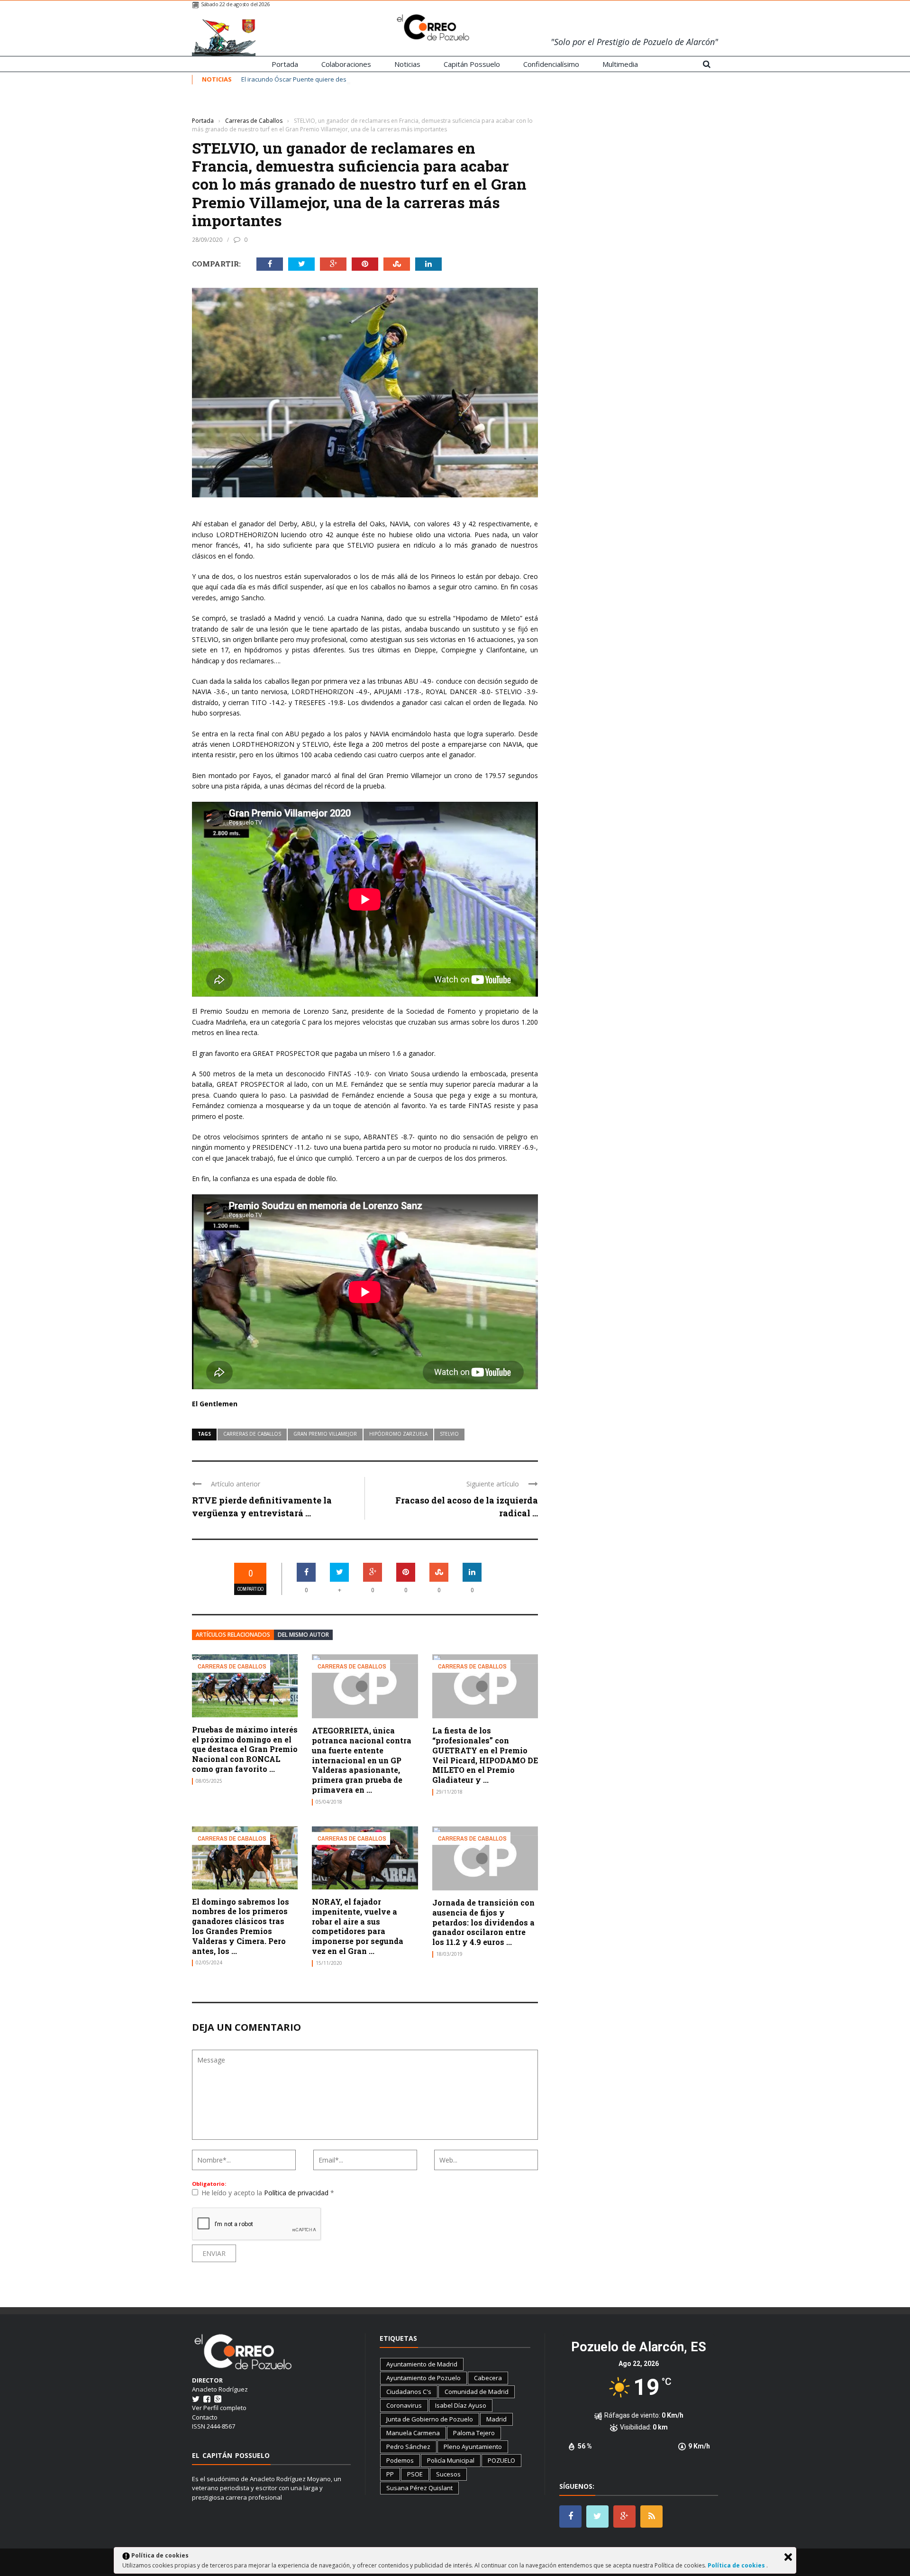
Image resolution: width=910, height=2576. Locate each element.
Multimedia (620, 64)
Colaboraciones (346, 64)
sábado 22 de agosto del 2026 (235, 4)
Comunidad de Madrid (477, 2392)
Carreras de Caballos (220, 106)
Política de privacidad (297, 2193)
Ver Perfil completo (219, 2408)
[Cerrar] (788, 2557)
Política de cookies (737, 2565)
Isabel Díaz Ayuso (461, 2405)
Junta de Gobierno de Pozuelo (430, 2419)
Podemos (400, 2460)
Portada (285, 64)
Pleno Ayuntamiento (473, 2447)
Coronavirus (404, 2405)
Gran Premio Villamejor (325, 1434)
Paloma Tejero (474, 2433)
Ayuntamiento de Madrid (422, 2364)
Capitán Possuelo (472, 64)
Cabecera (488, 2378)
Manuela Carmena (413, 2433)
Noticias (407, 64)
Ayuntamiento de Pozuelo (423, 2378)
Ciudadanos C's (409, 2392)
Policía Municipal (451, 2460)
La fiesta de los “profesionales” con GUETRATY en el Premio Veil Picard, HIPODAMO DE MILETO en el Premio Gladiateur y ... (485, 1755)
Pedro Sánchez (408, 2447)
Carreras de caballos (252, 1434)
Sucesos (448, 2474)
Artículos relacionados (233, 1635)
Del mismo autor (303, 1635)
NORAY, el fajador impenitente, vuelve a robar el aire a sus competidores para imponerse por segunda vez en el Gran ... (358, 1926)
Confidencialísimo (551, 64)
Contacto (205, 2417)
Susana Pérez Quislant (419, 2488)
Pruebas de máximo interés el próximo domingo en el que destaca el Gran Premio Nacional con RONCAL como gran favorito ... (245, 1749)
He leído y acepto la (268, 2193)
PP (390, 2474)
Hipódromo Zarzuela (398, 1434)
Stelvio (449, 1434)
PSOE (415, 2474)
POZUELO (501, 2460)
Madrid (496, 2419)
